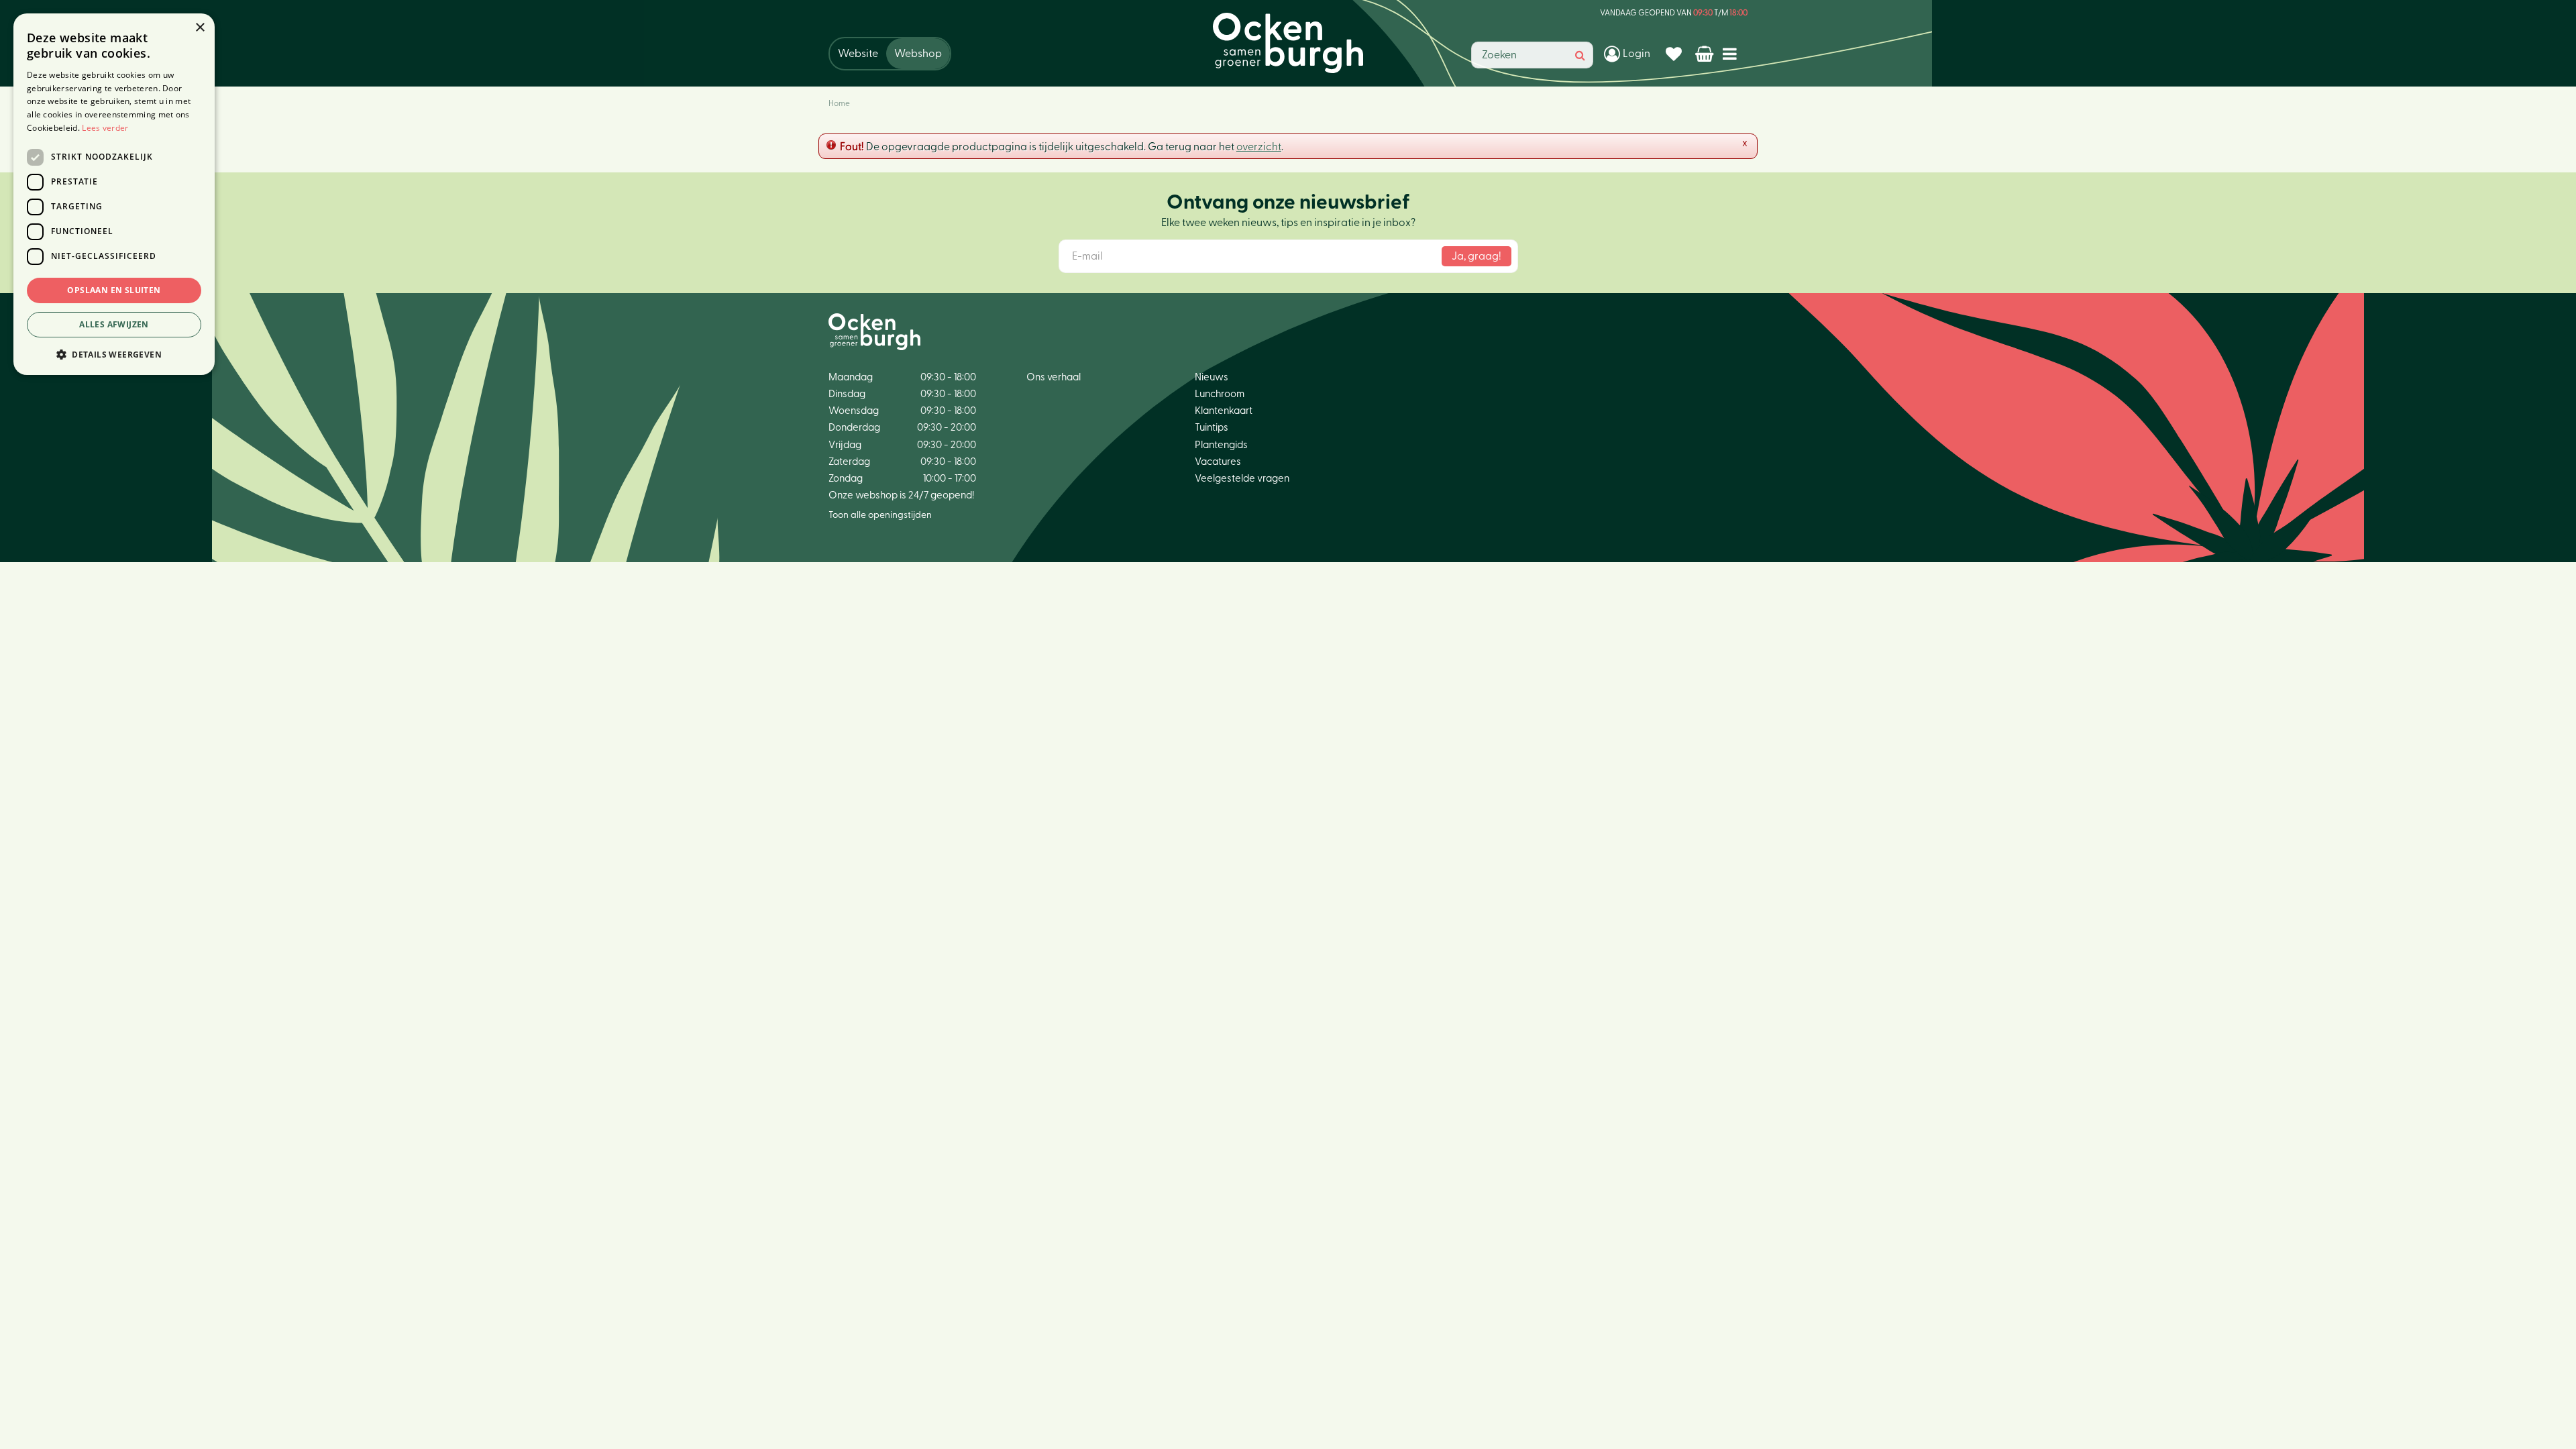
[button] (114, 354)
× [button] (200, 28)
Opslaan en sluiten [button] (114, 290)
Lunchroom (1220, 394)
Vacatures (1218, 462)
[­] (1732, 53)
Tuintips (1212, 428)
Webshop (918, 54)
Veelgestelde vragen (1242, 479)
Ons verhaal (1054, 377)
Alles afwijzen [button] (114, 324)
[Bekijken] (1706, 54)
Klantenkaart (1224, 411)
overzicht (1259, 147)
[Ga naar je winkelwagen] (1706, 54)
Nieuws (1212, 377)
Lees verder (105, 128)
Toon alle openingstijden (880, 515)
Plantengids (1221, 445)
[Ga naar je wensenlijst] (1675, 54)
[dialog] (114, 194)
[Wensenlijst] (1675, 54)
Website (858, 54)
